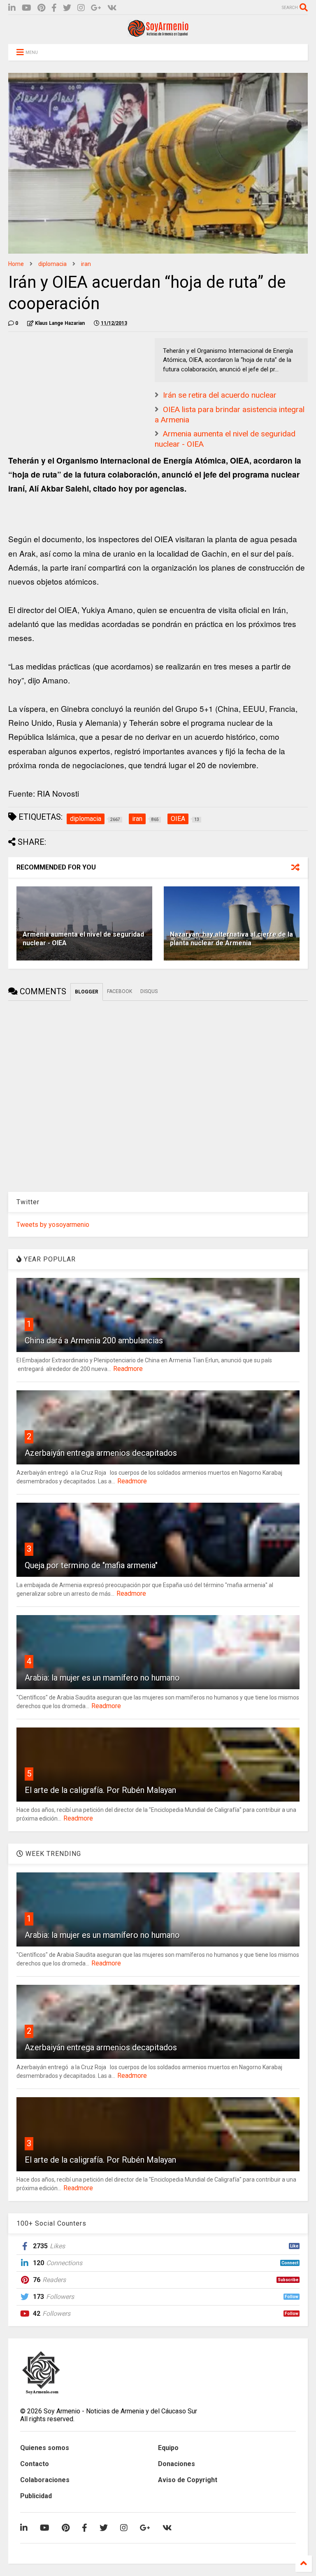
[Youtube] (27, 8)
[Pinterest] (41, 8)
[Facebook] (54, 8)
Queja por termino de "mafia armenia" (91, 1565)
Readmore (128, 1369)
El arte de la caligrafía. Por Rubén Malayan (100, 1790)
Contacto (35, 2464)
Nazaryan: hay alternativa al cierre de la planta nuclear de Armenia (231, 939)
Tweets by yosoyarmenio (53, 1225)
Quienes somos (45, 2448)
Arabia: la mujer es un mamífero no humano (102, 1678)
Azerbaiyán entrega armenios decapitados (101, 1453)
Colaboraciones (45, 2480)
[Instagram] (81, 8)
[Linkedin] (12, 8)
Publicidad (36, 2496)
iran (86, 264)
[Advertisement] (70, 389)
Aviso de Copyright (188, 2480)
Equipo (168, 2448)
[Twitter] (67, 8)
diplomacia (52, 264)
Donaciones (177, 2464)
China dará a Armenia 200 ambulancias (94, 1340)
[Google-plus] (96, 8)
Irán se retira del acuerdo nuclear (220, 395)
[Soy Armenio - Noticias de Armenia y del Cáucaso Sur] (158, 34)
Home (16, 264)
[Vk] (112, 8)
